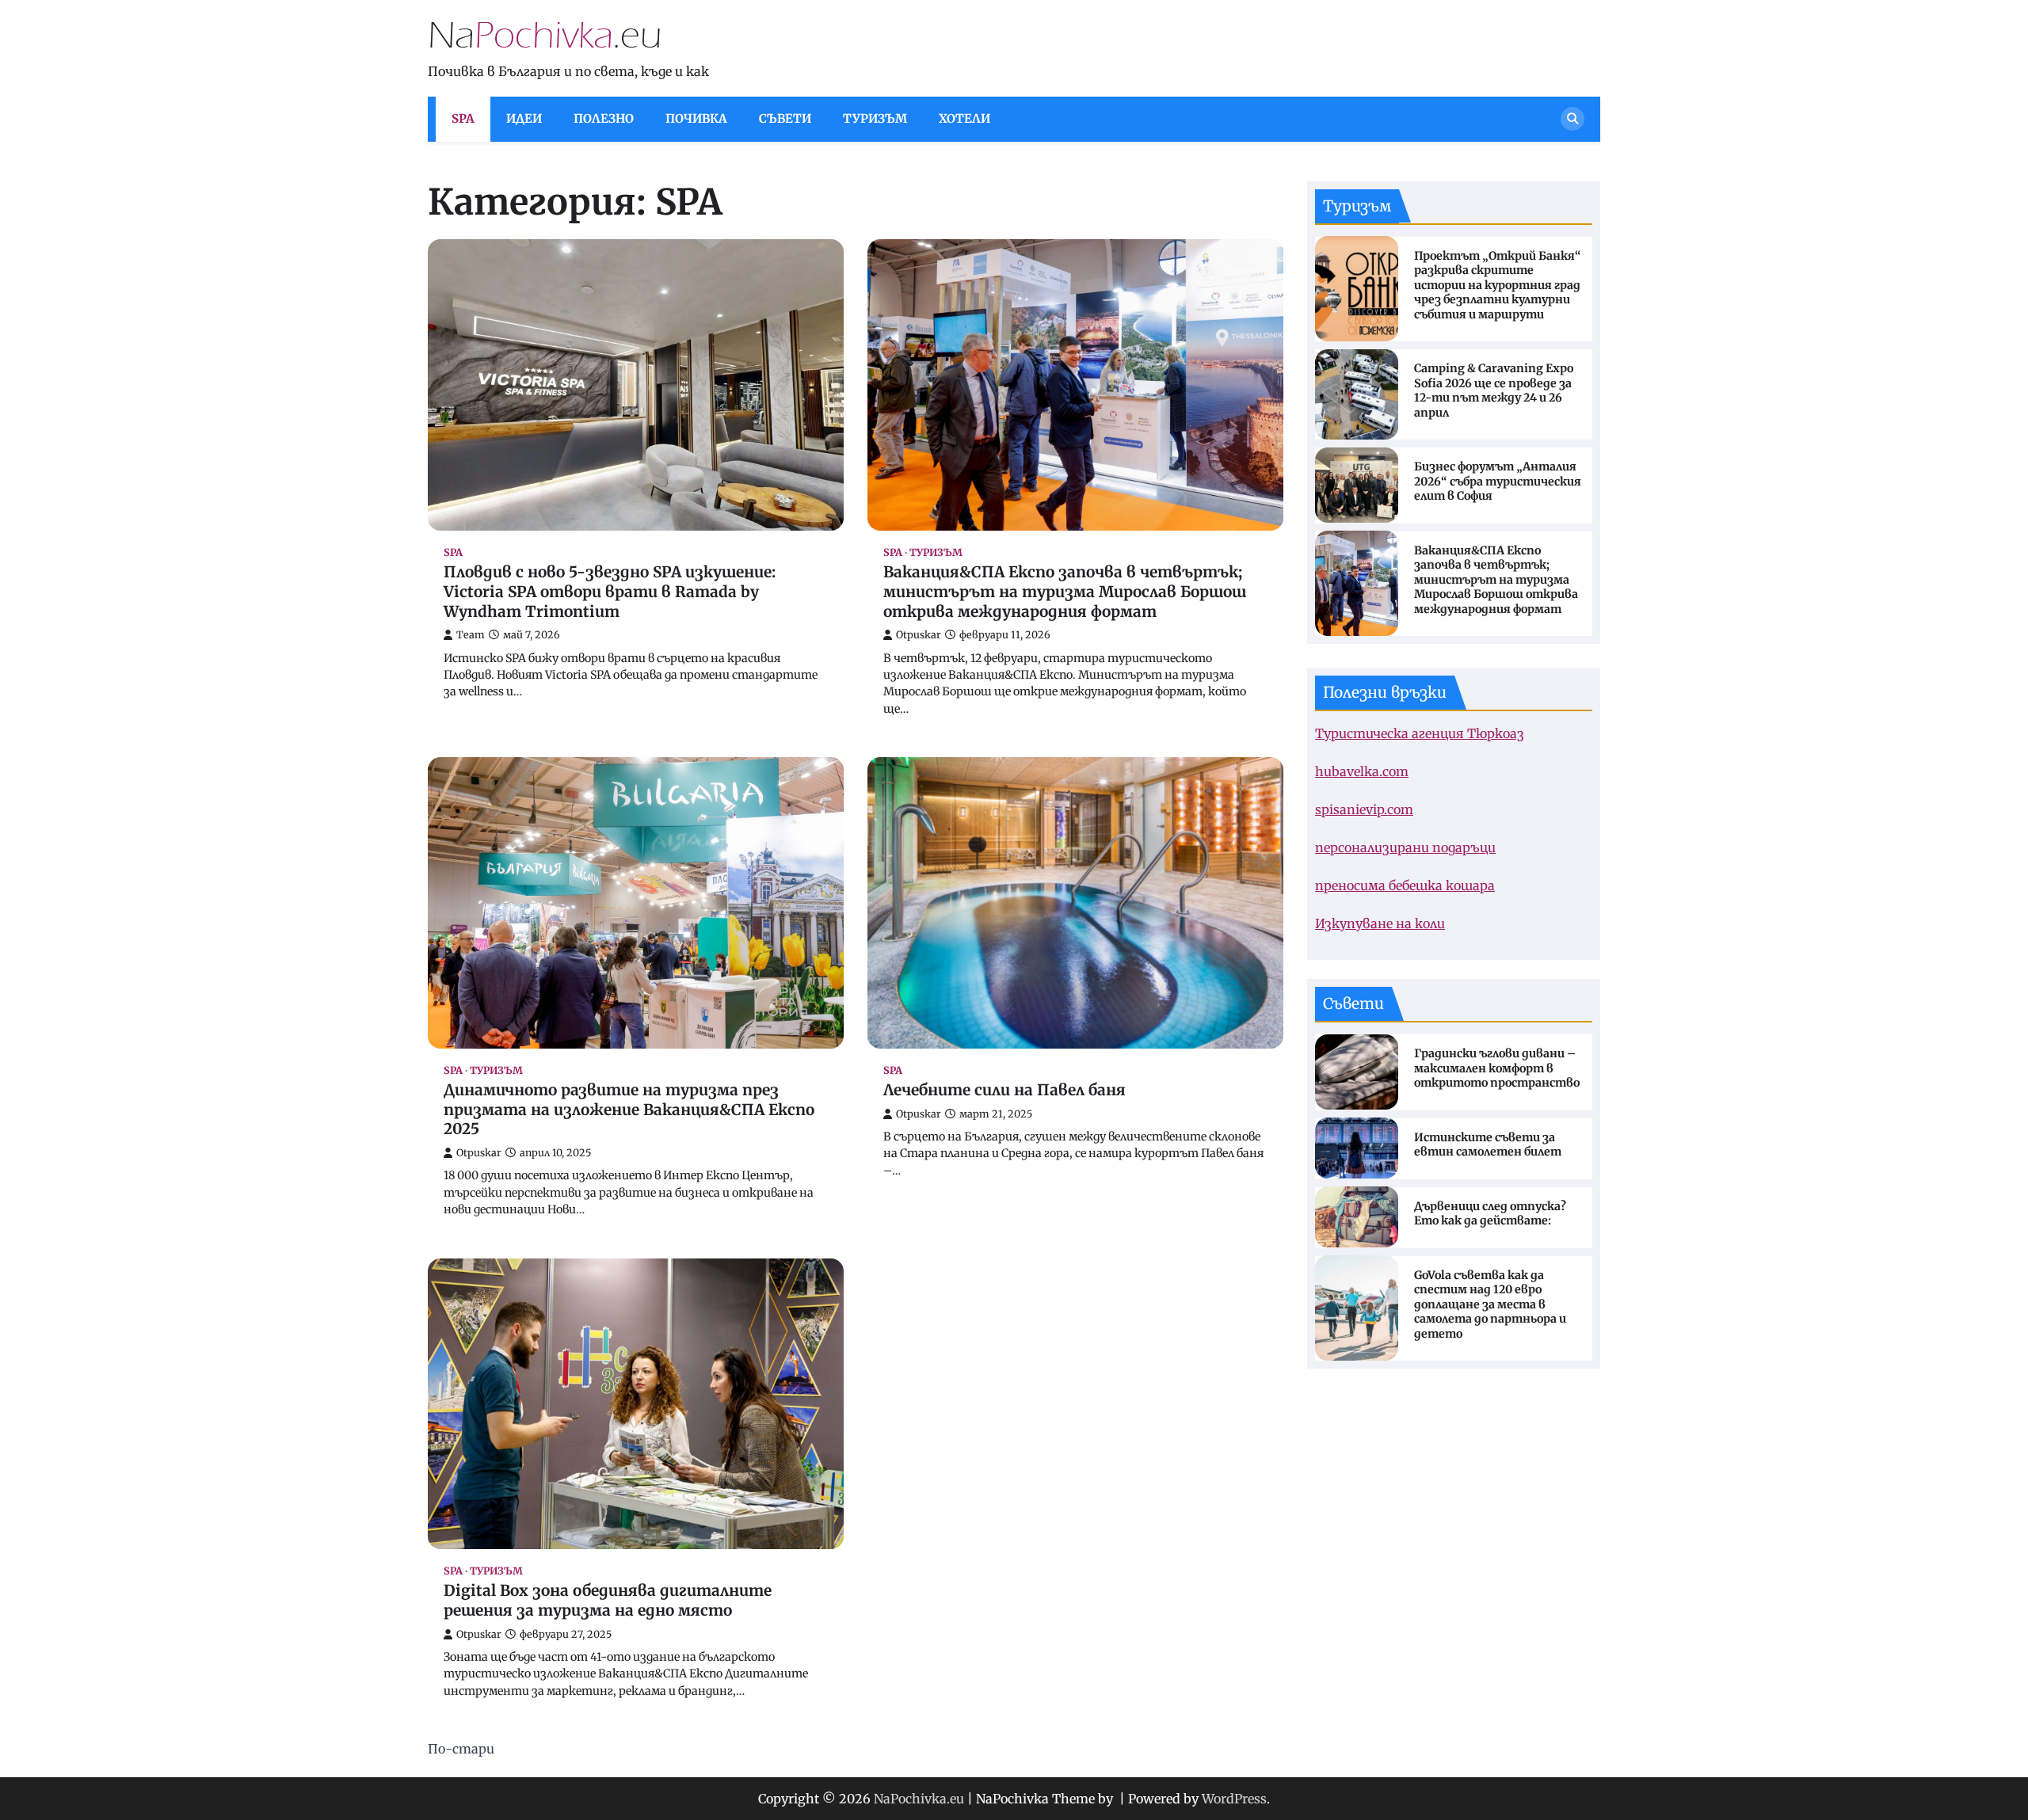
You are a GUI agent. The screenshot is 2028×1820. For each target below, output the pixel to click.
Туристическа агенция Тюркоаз (1420, 733)
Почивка (696, 118)
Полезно (604, 118)
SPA (463, 118)
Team (471, 635)
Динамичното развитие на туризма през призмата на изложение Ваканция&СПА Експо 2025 (629, 1110)
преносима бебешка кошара (1405, 885)
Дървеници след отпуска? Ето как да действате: (1490, 1213)
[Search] (1572, 119)
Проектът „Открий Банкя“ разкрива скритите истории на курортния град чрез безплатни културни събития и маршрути (1498, 284)
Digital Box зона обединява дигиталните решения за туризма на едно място (608, 1600)
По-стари (461, 1749)
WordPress (1234, 1799)
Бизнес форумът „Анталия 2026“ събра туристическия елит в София (1498, 481)
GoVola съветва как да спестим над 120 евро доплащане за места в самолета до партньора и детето (1490, 1304)
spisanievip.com (1364, 809)
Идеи (524, 118)
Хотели (964, 118)
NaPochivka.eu (919, 1799)
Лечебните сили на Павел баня (1004, 1090)
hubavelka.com (1362, 771)
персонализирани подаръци (1405, 847)
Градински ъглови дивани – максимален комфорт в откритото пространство (1497, 1068)
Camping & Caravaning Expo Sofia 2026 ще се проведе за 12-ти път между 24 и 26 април (1494, 390)
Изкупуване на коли (1380, 923)
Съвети (785, 118)
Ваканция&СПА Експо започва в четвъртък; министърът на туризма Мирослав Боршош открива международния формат (1065, 592)
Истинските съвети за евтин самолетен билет (1488, 1144)
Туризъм (875, 118)
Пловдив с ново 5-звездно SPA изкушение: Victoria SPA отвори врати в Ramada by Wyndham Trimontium (610, 592)
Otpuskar (919, 635)
